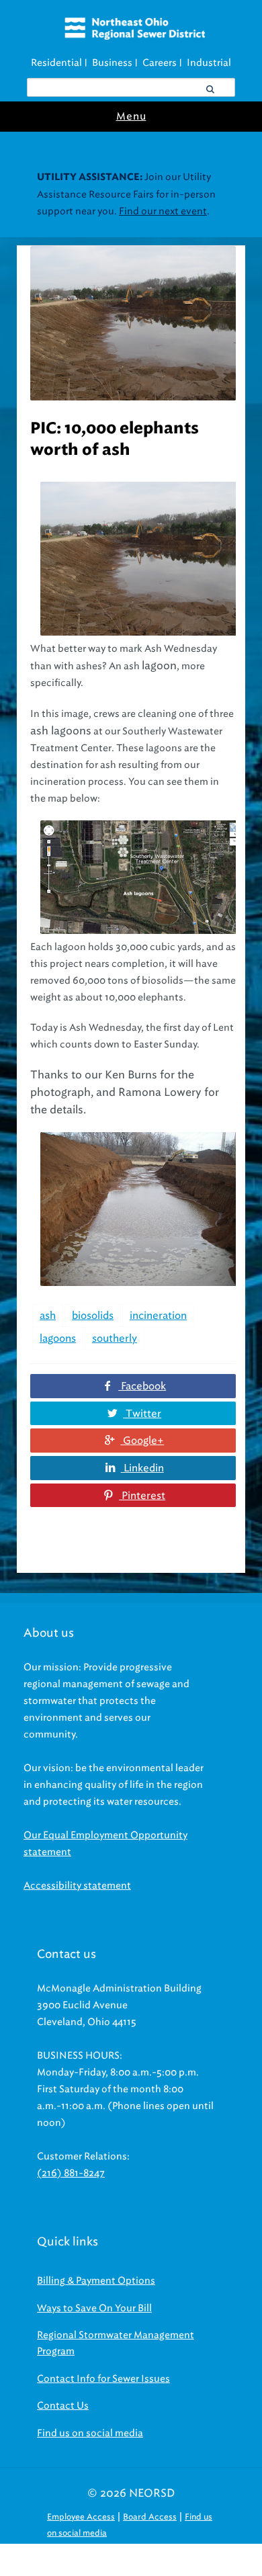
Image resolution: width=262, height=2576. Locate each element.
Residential (56, 63)
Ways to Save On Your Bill (94, 2308)
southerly (115, 1338)
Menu (131, 116)
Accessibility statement (77, 1886)
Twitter (142, 1414)
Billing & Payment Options (96, 2281)
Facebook (142, 1386)
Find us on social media (90, 2433)
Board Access (150, 2517)
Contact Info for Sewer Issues (103, 2379)
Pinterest (142, 1496)
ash (48, 1316)
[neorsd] (135, 36)
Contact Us (63, 2406)
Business (112, 63)
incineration (158, 1316)
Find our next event (163, 211)
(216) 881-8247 (71, 2173)
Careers (160, 63)
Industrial (209, 63)
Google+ (142, 1441)
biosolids (93, 1316)
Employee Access (81, 2517)
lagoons (58, 1338)
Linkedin (142, 1468)
